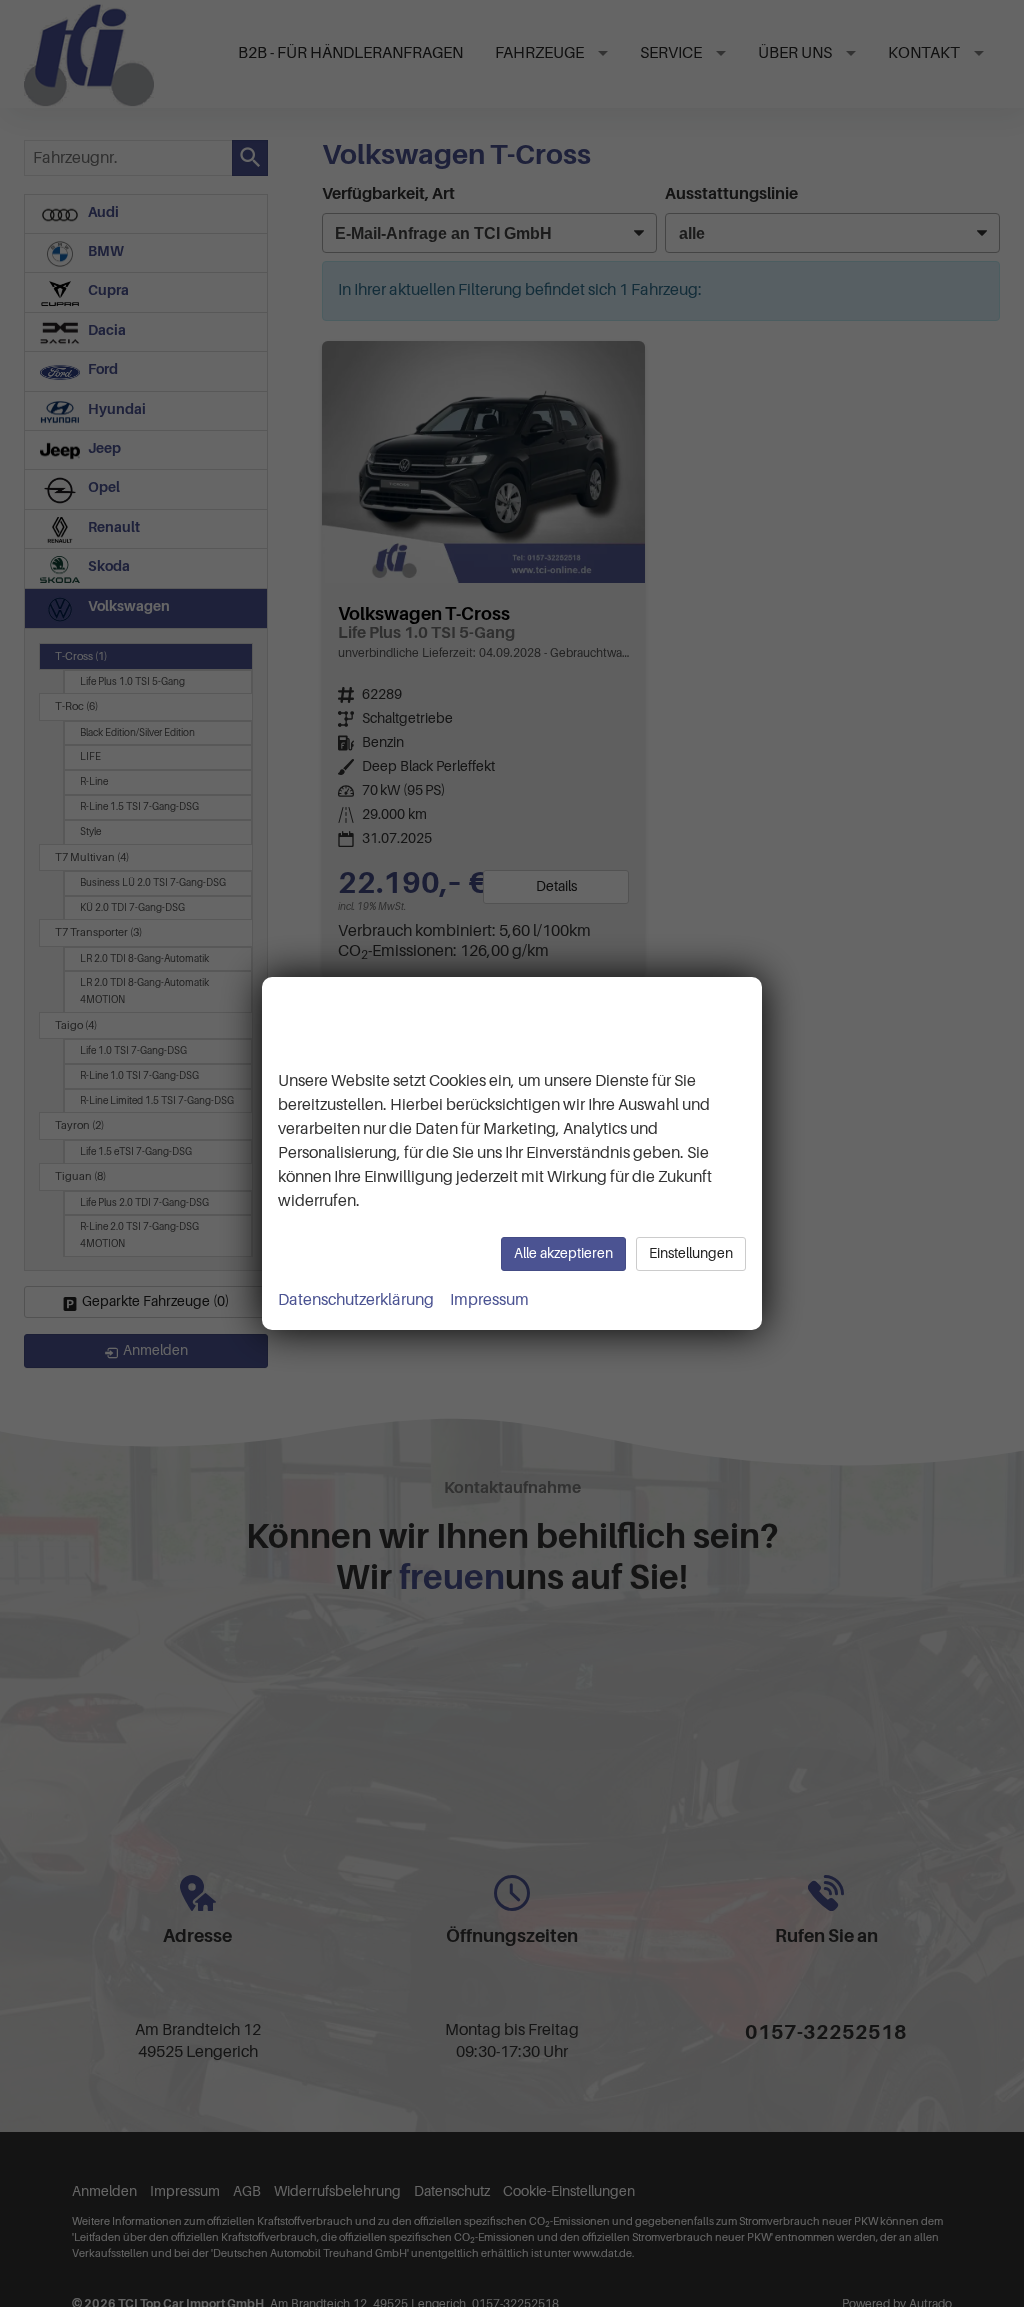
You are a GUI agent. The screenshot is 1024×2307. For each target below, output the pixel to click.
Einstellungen (691, 1253)
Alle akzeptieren (563, 1253)
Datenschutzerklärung (356, 1300)
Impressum (489, 1300)
